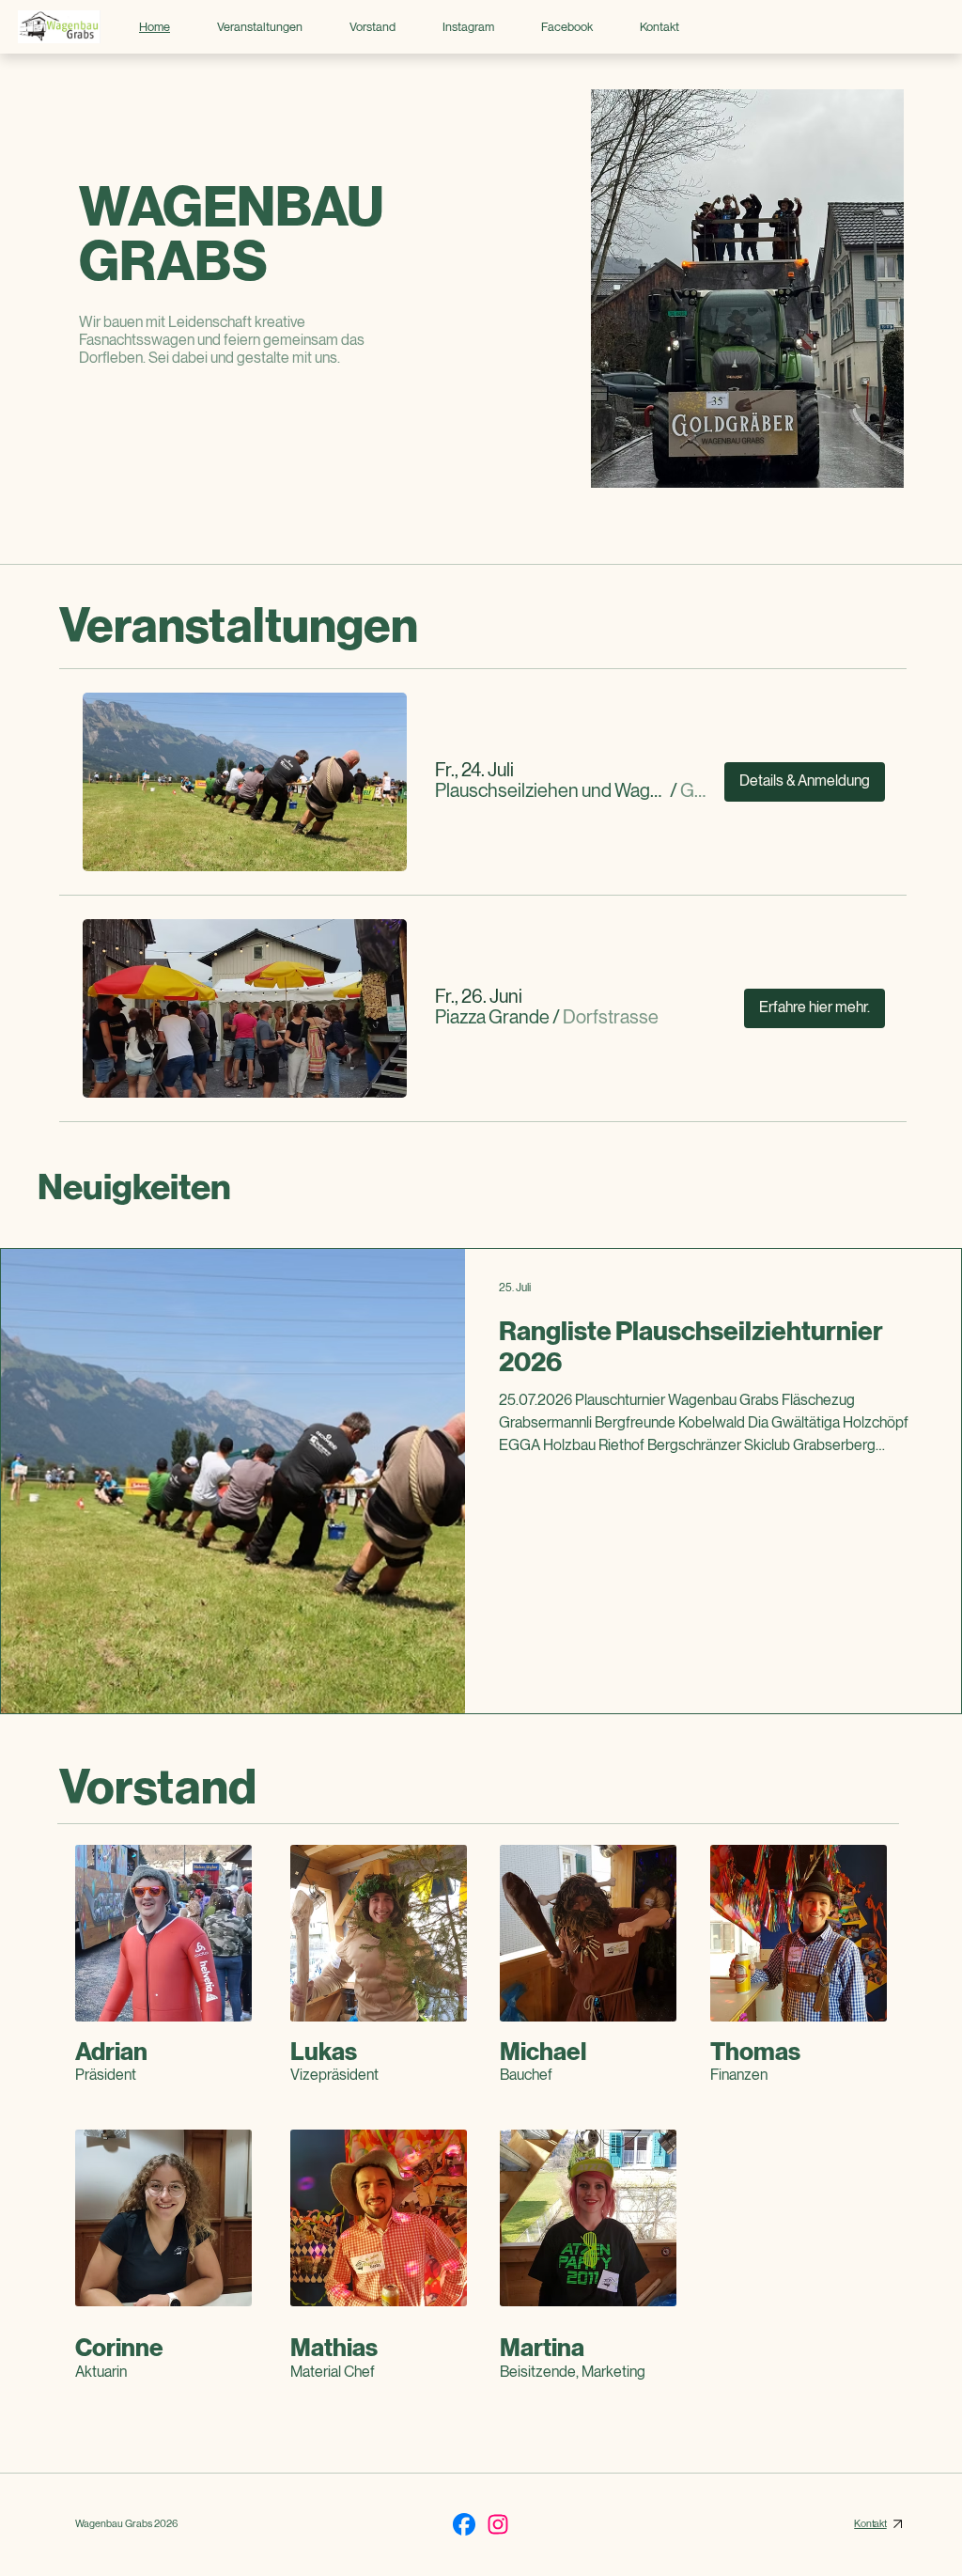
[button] (551, 791)
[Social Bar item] (464, 2524)
